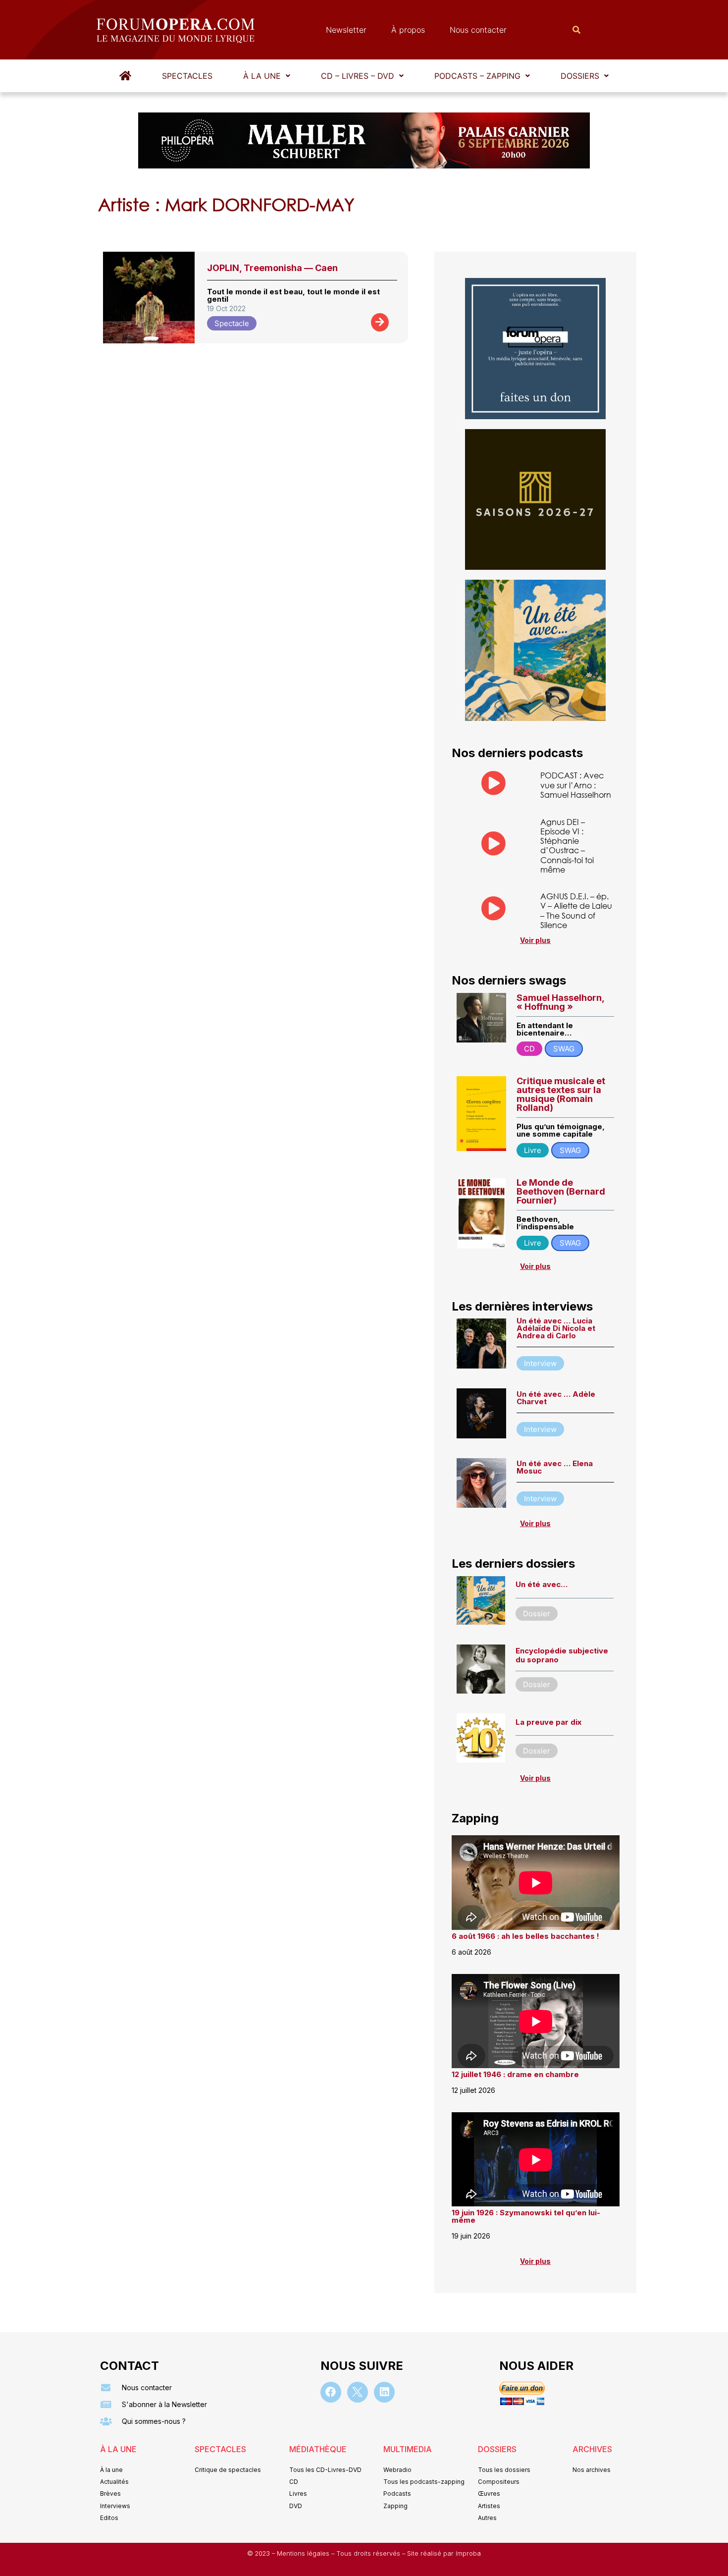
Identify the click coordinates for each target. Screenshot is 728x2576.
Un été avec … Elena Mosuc (555, 1467)
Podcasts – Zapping (477, 76)
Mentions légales (304, 2553)
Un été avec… (542, 1584)
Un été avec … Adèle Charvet (556, 1398)
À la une (262, 76)
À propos (408, 30)
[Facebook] (331, 2392)
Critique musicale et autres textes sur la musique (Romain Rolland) (561, 1094)
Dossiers (580, 76)
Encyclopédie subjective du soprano (562, 1655)
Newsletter (346, 30)
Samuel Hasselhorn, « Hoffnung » (560, 1002)
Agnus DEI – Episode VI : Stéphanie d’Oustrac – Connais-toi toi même (567, 846)
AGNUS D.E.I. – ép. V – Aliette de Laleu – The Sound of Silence (576, 910)
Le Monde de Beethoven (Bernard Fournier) (561, 1191)
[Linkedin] (384, 2392)
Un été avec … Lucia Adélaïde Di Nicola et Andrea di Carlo (556, 1328)
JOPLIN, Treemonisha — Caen (272, 268)
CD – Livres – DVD (358, 76)
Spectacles (187, 76)
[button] (267, 76)
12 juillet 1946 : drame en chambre (515, 2074)
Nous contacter (478, 30)
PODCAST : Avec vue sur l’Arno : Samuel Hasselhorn (576, 785)
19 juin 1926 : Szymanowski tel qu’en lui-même (526, 2216)
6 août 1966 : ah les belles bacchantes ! (525, 1936)
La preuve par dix (548, 1722)
